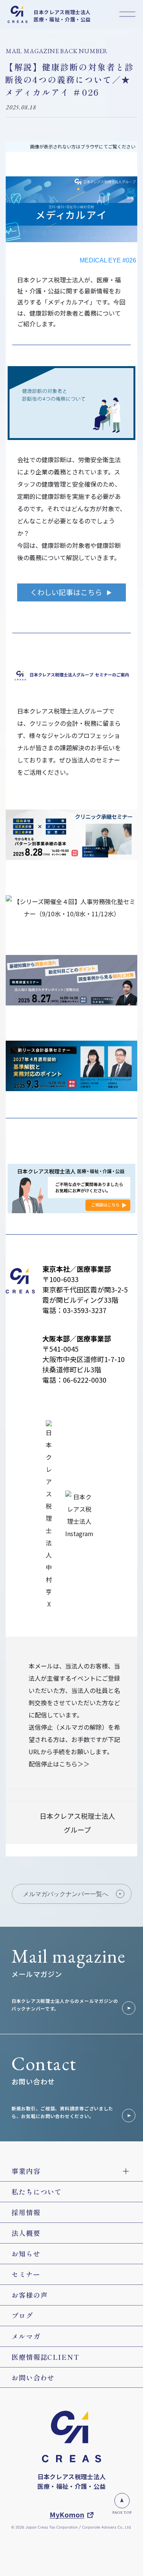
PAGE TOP (122, 2512)
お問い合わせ (33, 2377)
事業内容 (26, 2171)
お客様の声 (30, 2295)
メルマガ (26, 2336)
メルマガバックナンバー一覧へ (66, 1894)
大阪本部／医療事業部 (77, 1338)
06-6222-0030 (85, 1380)
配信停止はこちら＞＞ (59, 1764)
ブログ (22, 2315)
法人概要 (26, 2233)
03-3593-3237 (85, 1310)
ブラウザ (90, 146)
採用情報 (26, 2212)
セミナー (26, 2274)
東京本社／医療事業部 (77, 1269)
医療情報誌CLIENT (45, 2357)
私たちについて (37, 2191)
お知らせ (26, 2253)
